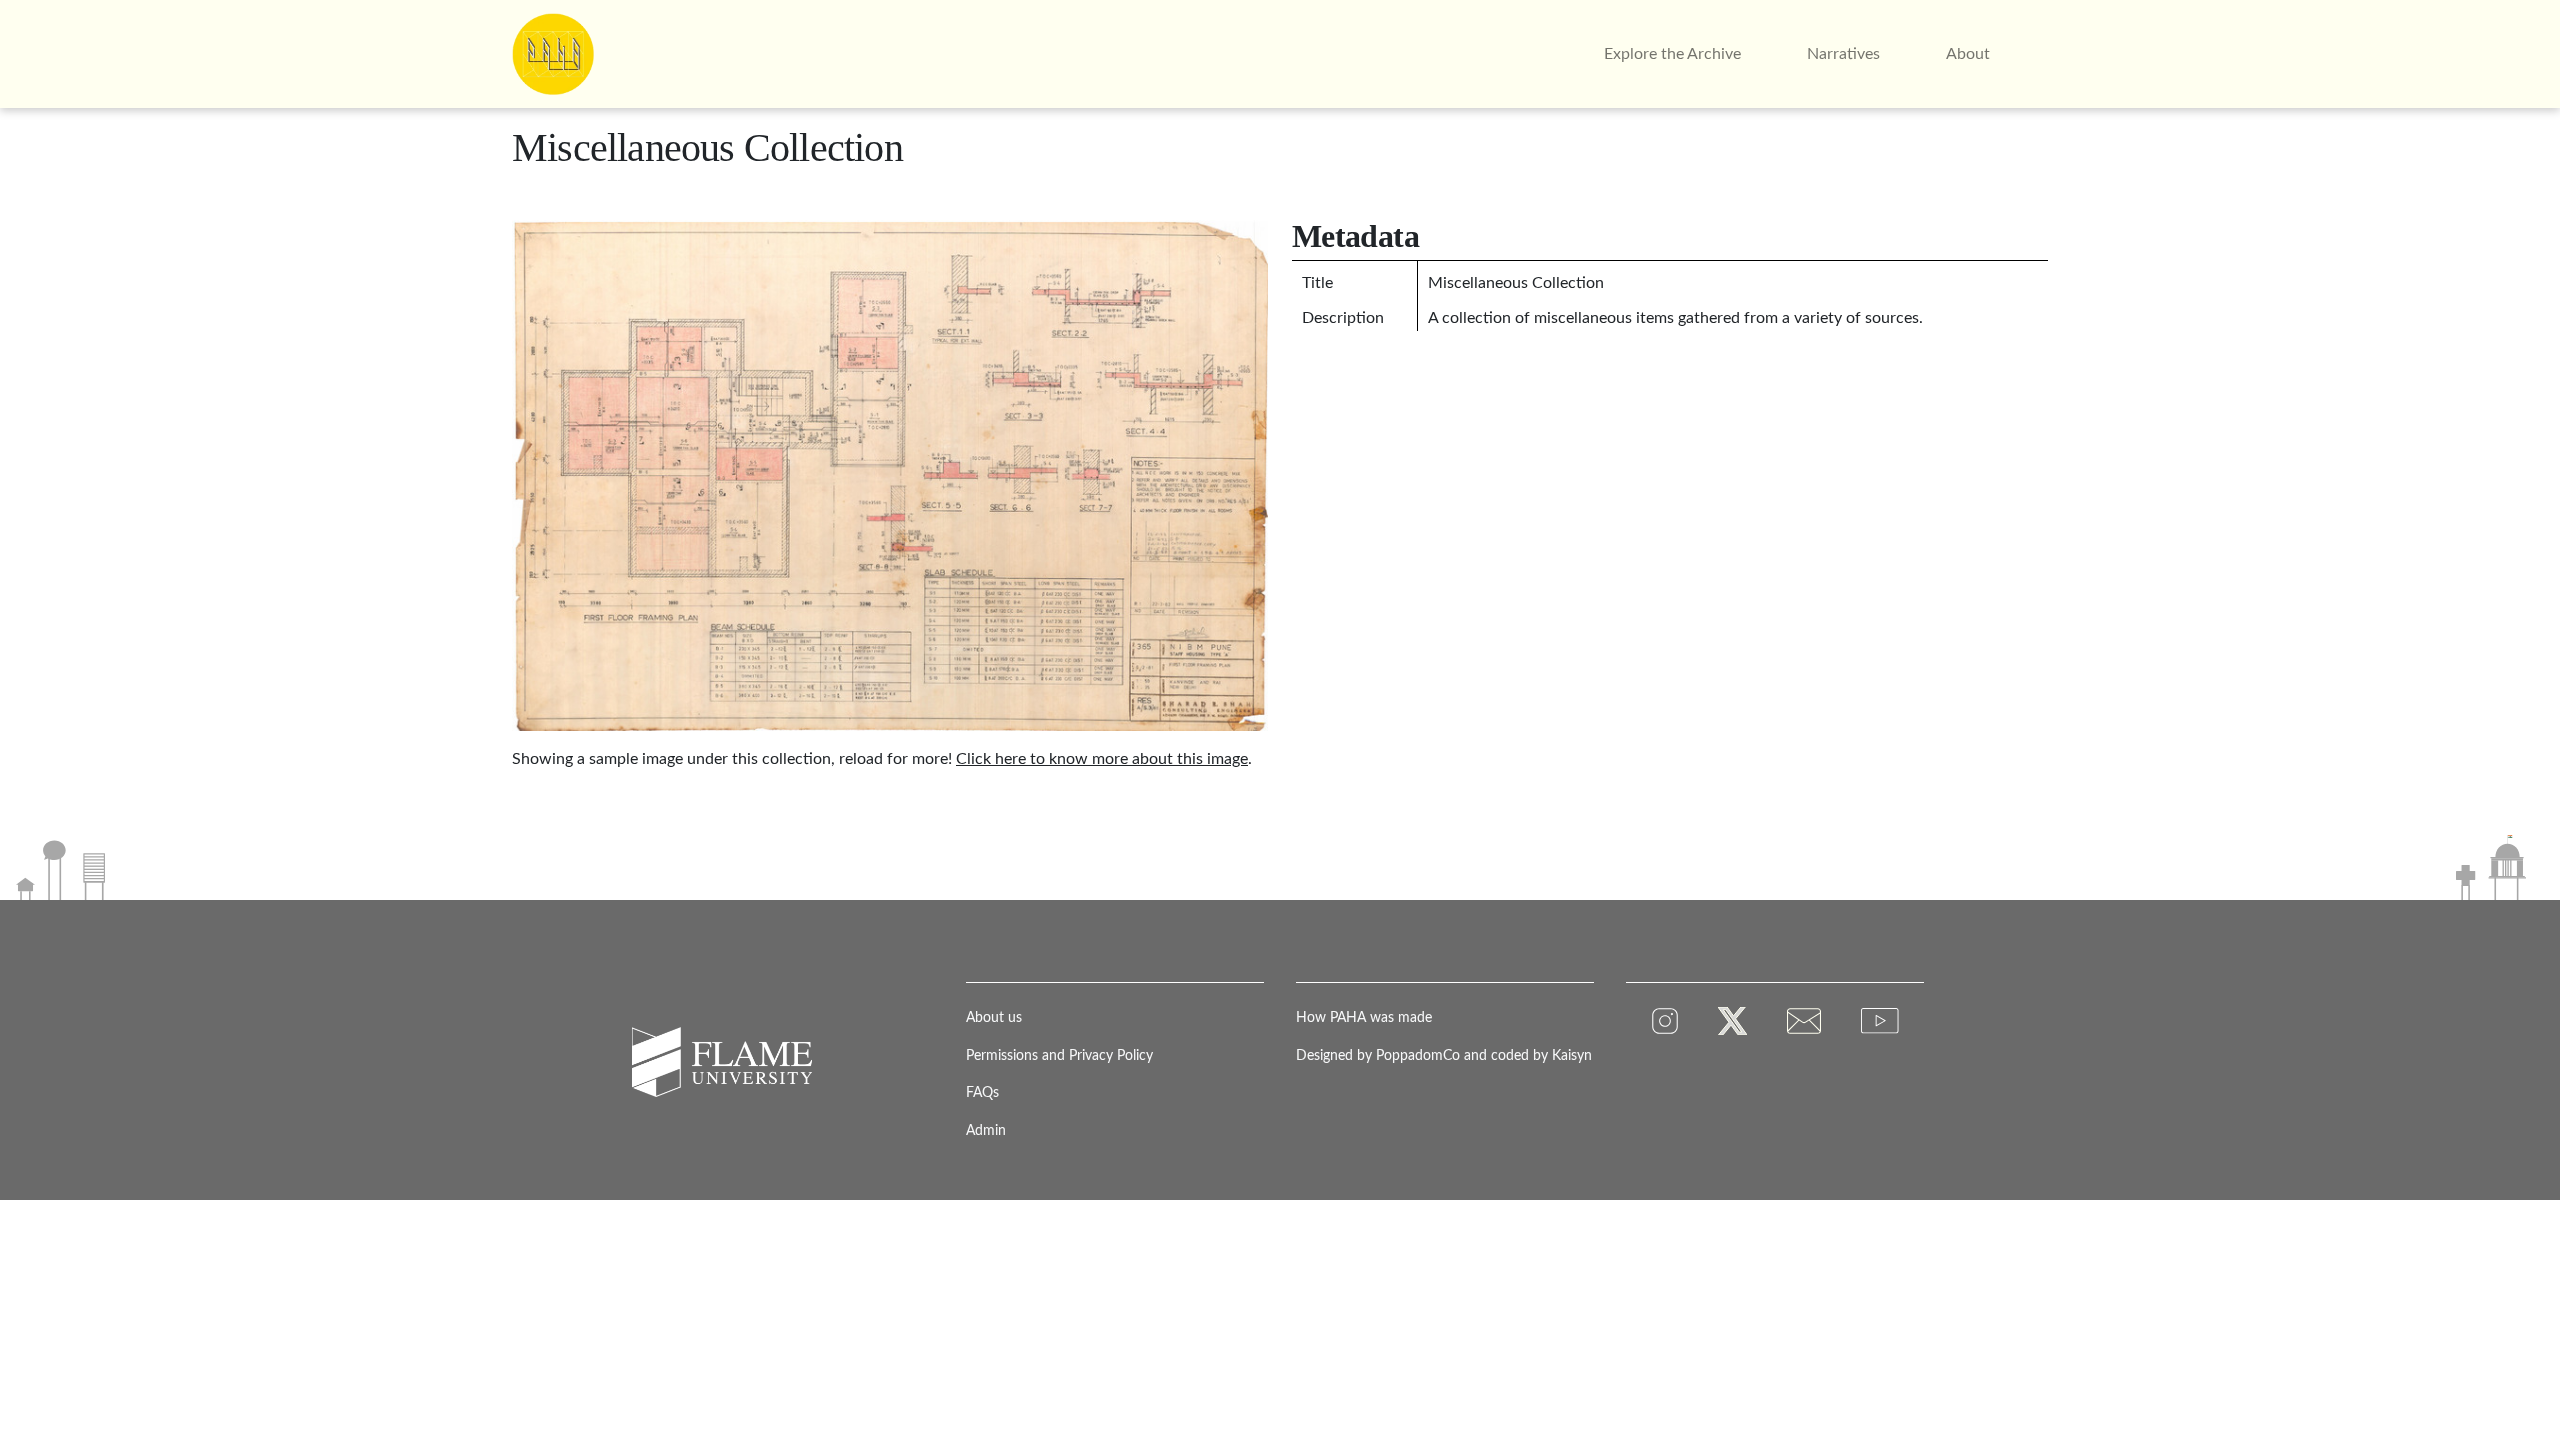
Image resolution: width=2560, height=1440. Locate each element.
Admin (986, 1130)
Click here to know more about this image (1102, 759)
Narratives (1843, 54)
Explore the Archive (1672, 54)
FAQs (982, 1092)
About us (994, 1017)
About (1968, 54)
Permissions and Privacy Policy (1059, 1055)
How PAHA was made (1364, 1017)
